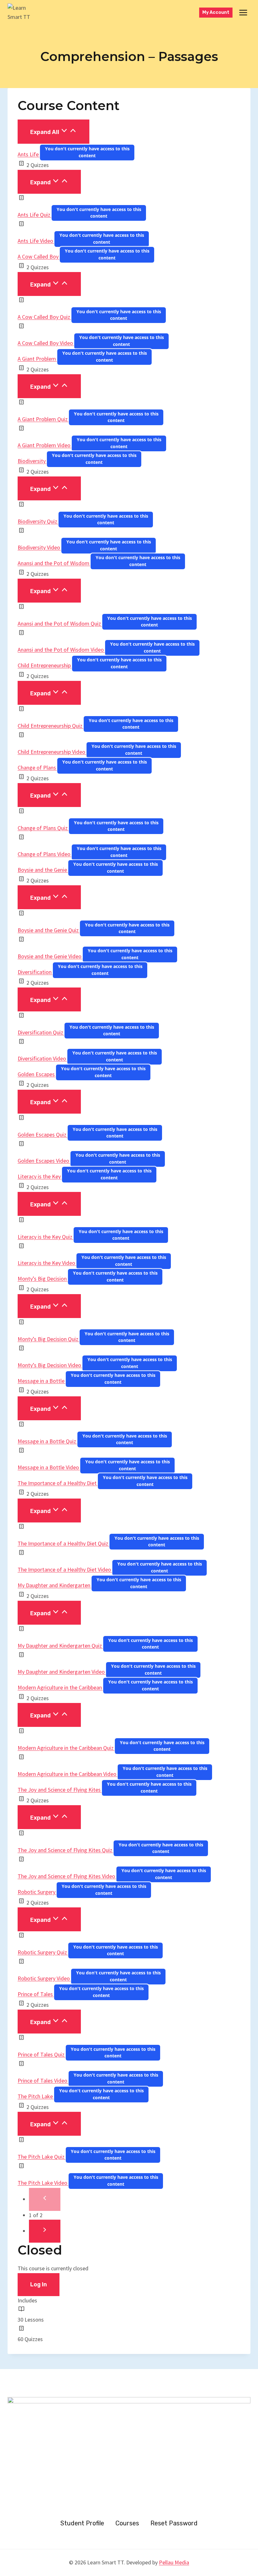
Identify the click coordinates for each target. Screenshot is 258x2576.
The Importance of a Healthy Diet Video (65, 1569)
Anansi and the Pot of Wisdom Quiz (60, 623)
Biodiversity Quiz (38, 521)
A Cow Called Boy (39, 256)
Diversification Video (42, 1058)
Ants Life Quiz (35, 215)
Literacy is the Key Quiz (46, 1237)
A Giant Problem (37, 359)
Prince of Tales (36, 1994)
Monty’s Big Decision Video (50, 1365)
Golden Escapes (37, 1074)
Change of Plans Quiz (43, 828)
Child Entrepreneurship (45, 665)
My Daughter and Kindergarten (55, 1585)
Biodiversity (32, 461)
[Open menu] (243, 12)
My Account (216, 12)
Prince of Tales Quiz (42, 2054)
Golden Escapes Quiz (43, 1135)
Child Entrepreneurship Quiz (51, 726)
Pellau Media (174, 2562)
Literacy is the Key (40, 1176)
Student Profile (82, 2523)
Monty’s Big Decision (43, 1279)
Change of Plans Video (45, 854)
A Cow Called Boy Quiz (45, 317)
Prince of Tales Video (43, 2081)
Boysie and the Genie (43, 870)
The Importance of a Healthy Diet (58, 1483)
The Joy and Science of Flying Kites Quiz (66, 1850)
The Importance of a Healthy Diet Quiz (64, 1543)
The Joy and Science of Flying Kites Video (67, 1876)
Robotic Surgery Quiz (43, 1952)
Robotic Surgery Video (44, 1978)
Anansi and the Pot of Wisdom (54, 563)
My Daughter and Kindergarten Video (62, 1672)
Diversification (35, 972)
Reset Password (174, 2523)
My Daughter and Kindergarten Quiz (60, 1646)
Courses (127, 2523)
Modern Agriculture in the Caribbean (60, 1687)
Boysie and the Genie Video (50, 956)
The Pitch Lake (36, 2096)
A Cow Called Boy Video (46, 343)
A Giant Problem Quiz (43, 419)
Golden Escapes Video (44, 1161)
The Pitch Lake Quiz (42, 2157)
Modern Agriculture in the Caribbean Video (68, 1774)
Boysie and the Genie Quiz (49, 930)
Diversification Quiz (41, 1032)
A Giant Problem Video (45, 445)
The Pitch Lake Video (43, 2183)
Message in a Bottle (42, 1381)
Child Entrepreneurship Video (52, 752)
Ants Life (29, 154)
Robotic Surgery (37, 1892)
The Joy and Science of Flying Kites (60, 1790)
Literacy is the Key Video (47, 1263)
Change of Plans (37, 768)
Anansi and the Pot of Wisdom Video (61, 650)
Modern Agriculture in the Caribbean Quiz (66, 1748)
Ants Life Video (36, 241)
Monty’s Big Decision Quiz (49, 1339)
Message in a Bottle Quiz (48, 1441)
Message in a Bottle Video (49, 1467)
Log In (39, 2284)
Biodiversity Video (39, 547)
